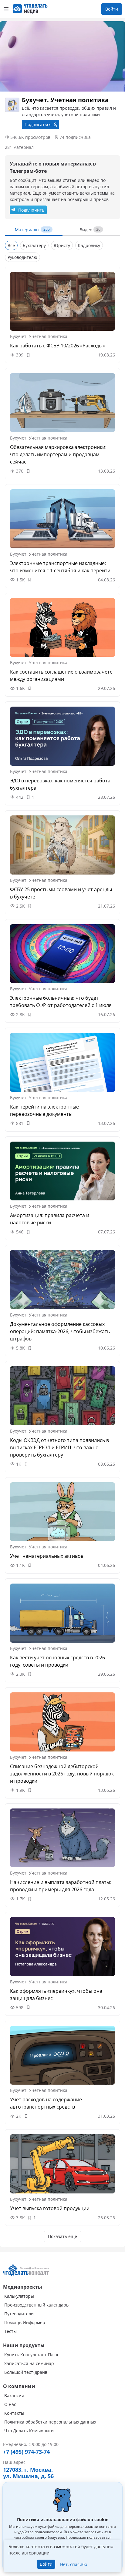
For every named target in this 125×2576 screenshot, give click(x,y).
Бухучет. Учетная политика (39, 336)
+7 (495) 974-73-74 (26, 2452)
